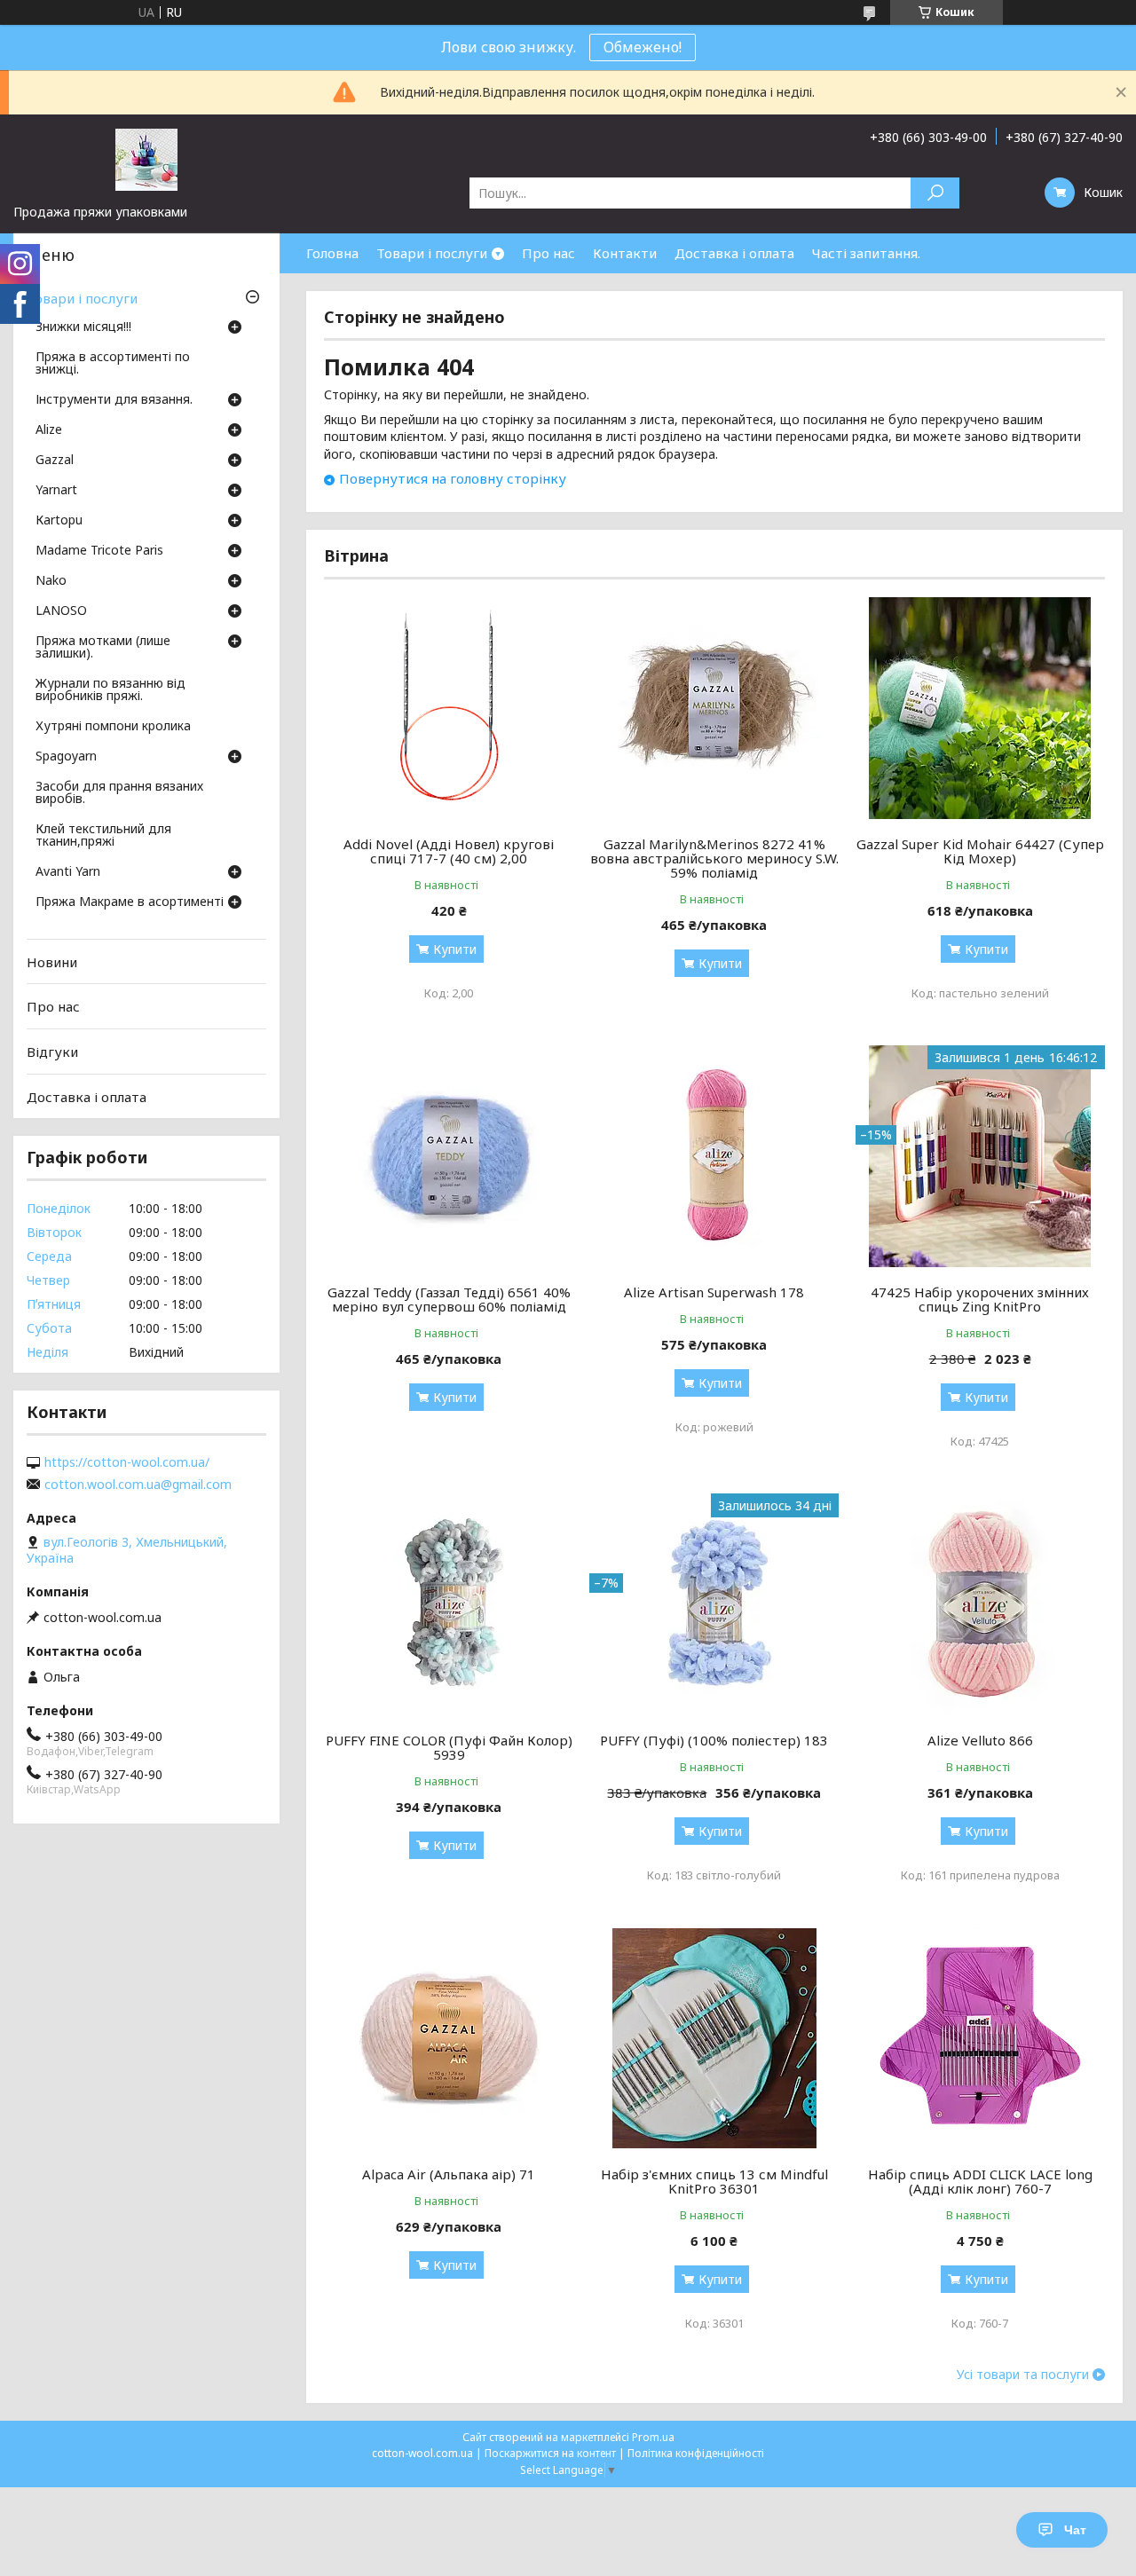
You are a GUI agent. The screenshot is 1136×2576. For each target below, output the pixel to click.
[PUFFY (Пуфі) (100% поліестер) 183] (714, 1604)
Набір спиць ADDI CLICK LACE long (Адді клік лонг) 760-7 (980, 2181)
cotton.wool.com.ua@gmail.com (138, 1485)
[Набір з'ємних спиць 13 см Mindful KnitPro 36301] (714, 2038)
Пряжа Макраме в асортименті (130, 902)
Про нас (548, 253)
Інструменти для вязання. (114, 400)
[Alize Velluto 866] (980, 1604)
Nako (51, 581)
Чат (1075, 2530)
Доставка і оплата (734, 253)
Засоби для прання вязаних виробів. (119, 793)
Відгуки (52, 1052)
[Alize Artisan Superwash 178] (714, 1156)
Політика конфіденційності (696, 2453)
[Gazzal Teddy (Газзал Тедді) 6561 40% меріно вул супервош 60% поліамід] (449, 1156)
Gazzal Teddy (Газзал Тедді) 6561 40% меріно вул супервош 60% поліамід (449, 1299)
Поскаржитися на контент (550, 2453)
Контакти (625, 253)
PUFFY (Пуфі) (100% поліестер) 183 (714, 1740)
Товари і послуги (432, 253)
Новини (52, 962)
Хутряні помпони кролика (113, 727)
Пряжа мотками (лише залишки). (103, 648)
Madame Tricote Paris (99, 551)
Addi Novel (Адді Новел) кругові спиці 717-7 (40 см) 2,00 (449, 851)
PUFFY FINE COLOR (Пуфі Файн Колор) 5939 (449, 1747)
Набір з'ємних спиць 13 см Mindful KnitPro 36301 (714, 2181)
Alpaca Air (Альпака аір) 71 (449, 2174)
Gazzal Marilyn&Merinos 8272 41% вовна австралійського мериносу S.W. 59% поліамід (714, 858)
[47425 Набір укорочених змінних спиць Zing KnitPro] (980, 1156)
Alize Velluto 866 (980, 1740)
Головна (332, 253)
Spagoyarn (66, 757)
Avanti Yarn (68, 872)
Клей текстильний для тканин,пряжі (103, 836)
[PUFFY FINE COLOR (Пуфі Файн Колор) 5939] (449, 1604)
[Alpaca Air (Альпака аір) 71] (449, 2038)
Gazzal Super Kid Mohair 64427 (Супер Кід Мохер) (980, 851)
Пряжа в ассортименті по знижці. (113, 364)
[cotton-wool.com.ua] (146, 159)
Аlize (49, 430)
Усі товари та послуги (1023, 2375)
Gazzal (55, 461)
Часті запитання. (866, 253)
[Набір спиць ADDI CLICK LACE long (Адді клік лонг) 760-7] (980, 2038)
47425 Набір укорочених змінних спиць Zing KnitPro (980, 1299)
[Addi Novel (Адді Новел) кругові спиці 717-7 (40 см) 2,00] (449, 708)
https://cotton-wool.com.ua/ (127, 1462)
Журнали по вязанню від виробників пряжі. (110, 690)
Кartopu (59, 521)
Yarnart (56, 491)
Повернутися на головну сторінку (453, 478)
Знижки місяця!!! (83, 327)
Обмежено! (643, 47)
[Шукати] (935, 193)
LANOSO (61, 611)
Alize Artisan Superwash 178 (714, 1292)
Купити (455, 949)
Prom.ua (653, 2437)
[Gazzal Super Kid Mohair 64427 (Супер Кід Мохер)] (980, 708)
